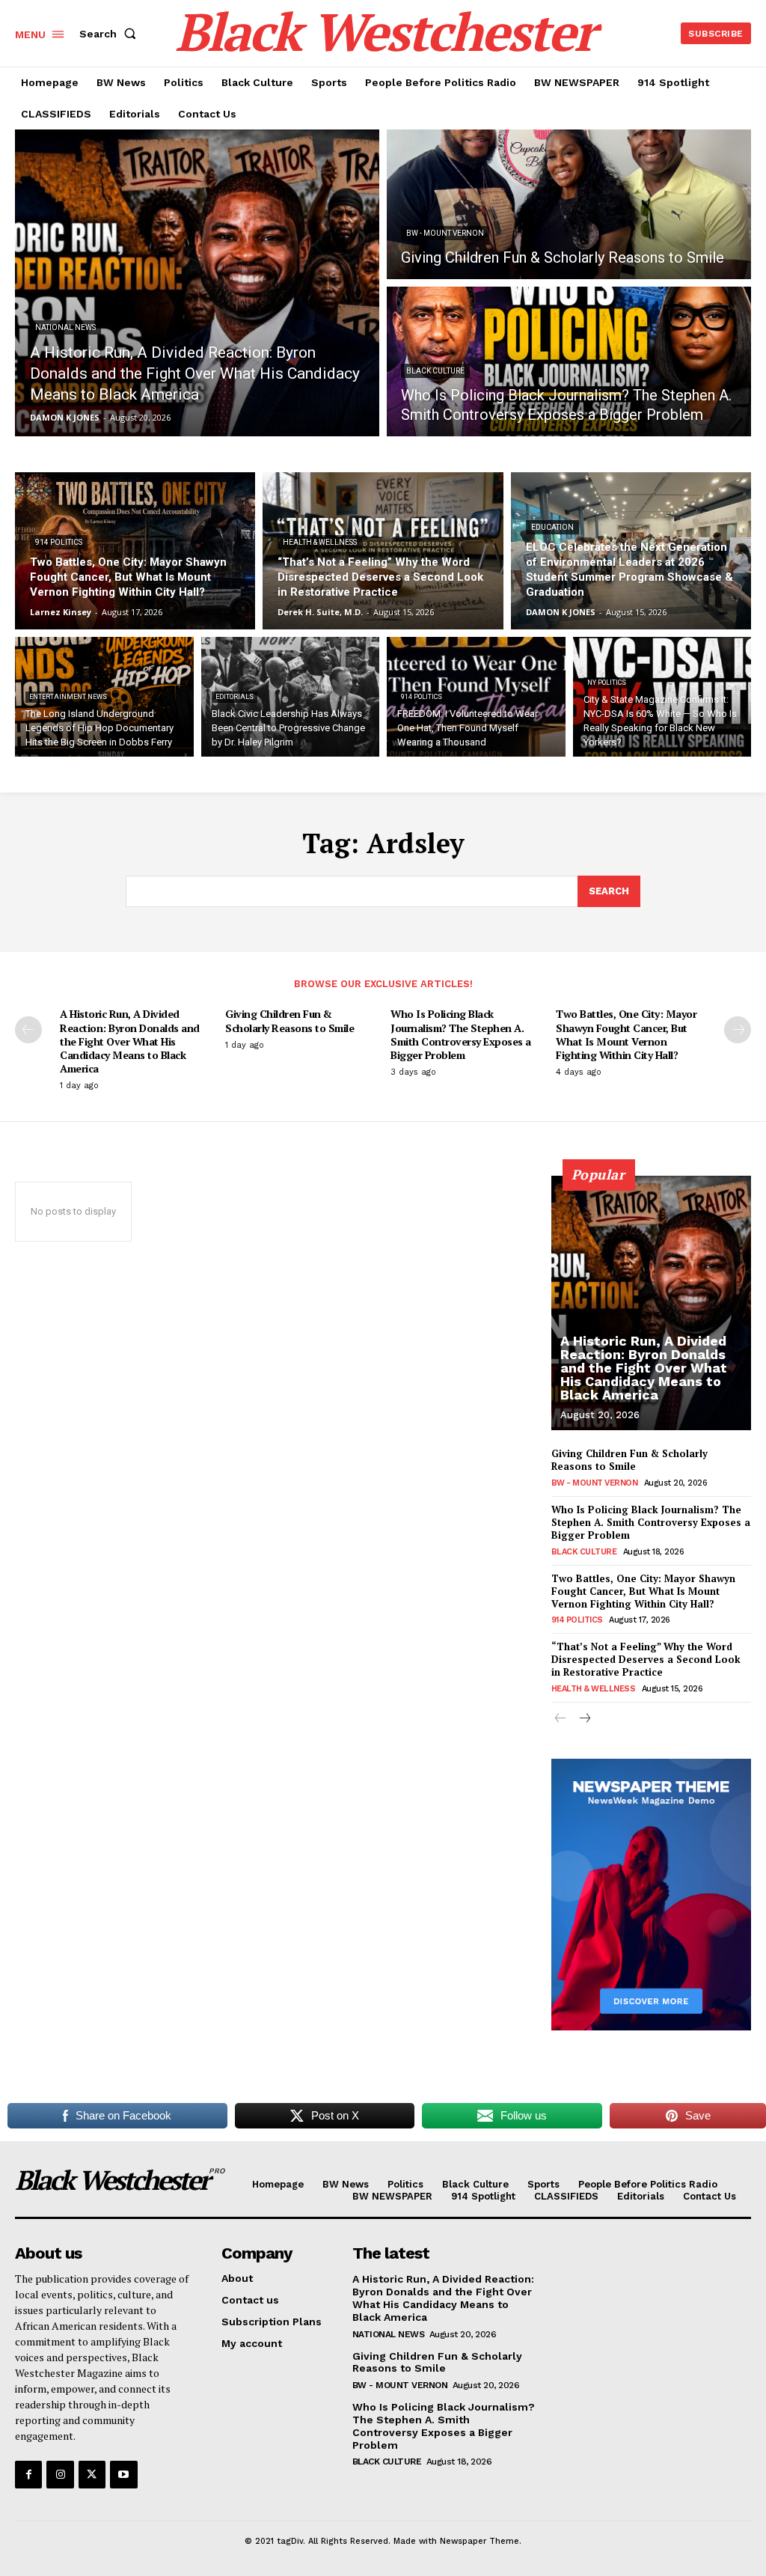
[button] (111, 34)
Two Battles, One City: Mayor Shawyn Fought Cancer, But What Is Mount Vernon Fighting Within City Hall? (626, 1034)
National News (65, 327)
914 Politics (59, 542)
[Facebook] (28, 2474)
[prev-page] (28, 1030)
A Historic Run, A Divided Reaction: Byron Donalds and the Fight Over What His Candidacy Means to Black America (130, 1041)
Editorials (235, 697)
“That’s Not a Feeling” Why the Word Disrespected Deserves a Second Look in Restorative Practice (646, 1659)
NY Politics (607, 683)
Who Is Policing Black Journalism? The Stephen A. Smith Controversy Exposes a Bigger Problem (461, 1034)
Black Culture (435, 371)
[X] (92, 2474)
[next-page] (738, 1030)
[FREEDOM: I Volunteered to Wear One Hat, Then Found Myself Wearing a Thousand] (476, 697)
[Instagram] (60, 2474)
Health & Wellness (320, 542)
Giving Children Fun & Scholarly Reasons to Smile (289, 1020)
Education (552, 527)
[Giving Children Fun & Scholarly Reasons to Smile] (569, 204)
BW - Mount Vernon (445, 233)
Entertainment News (68, 697)
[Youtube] (123, 2474)
